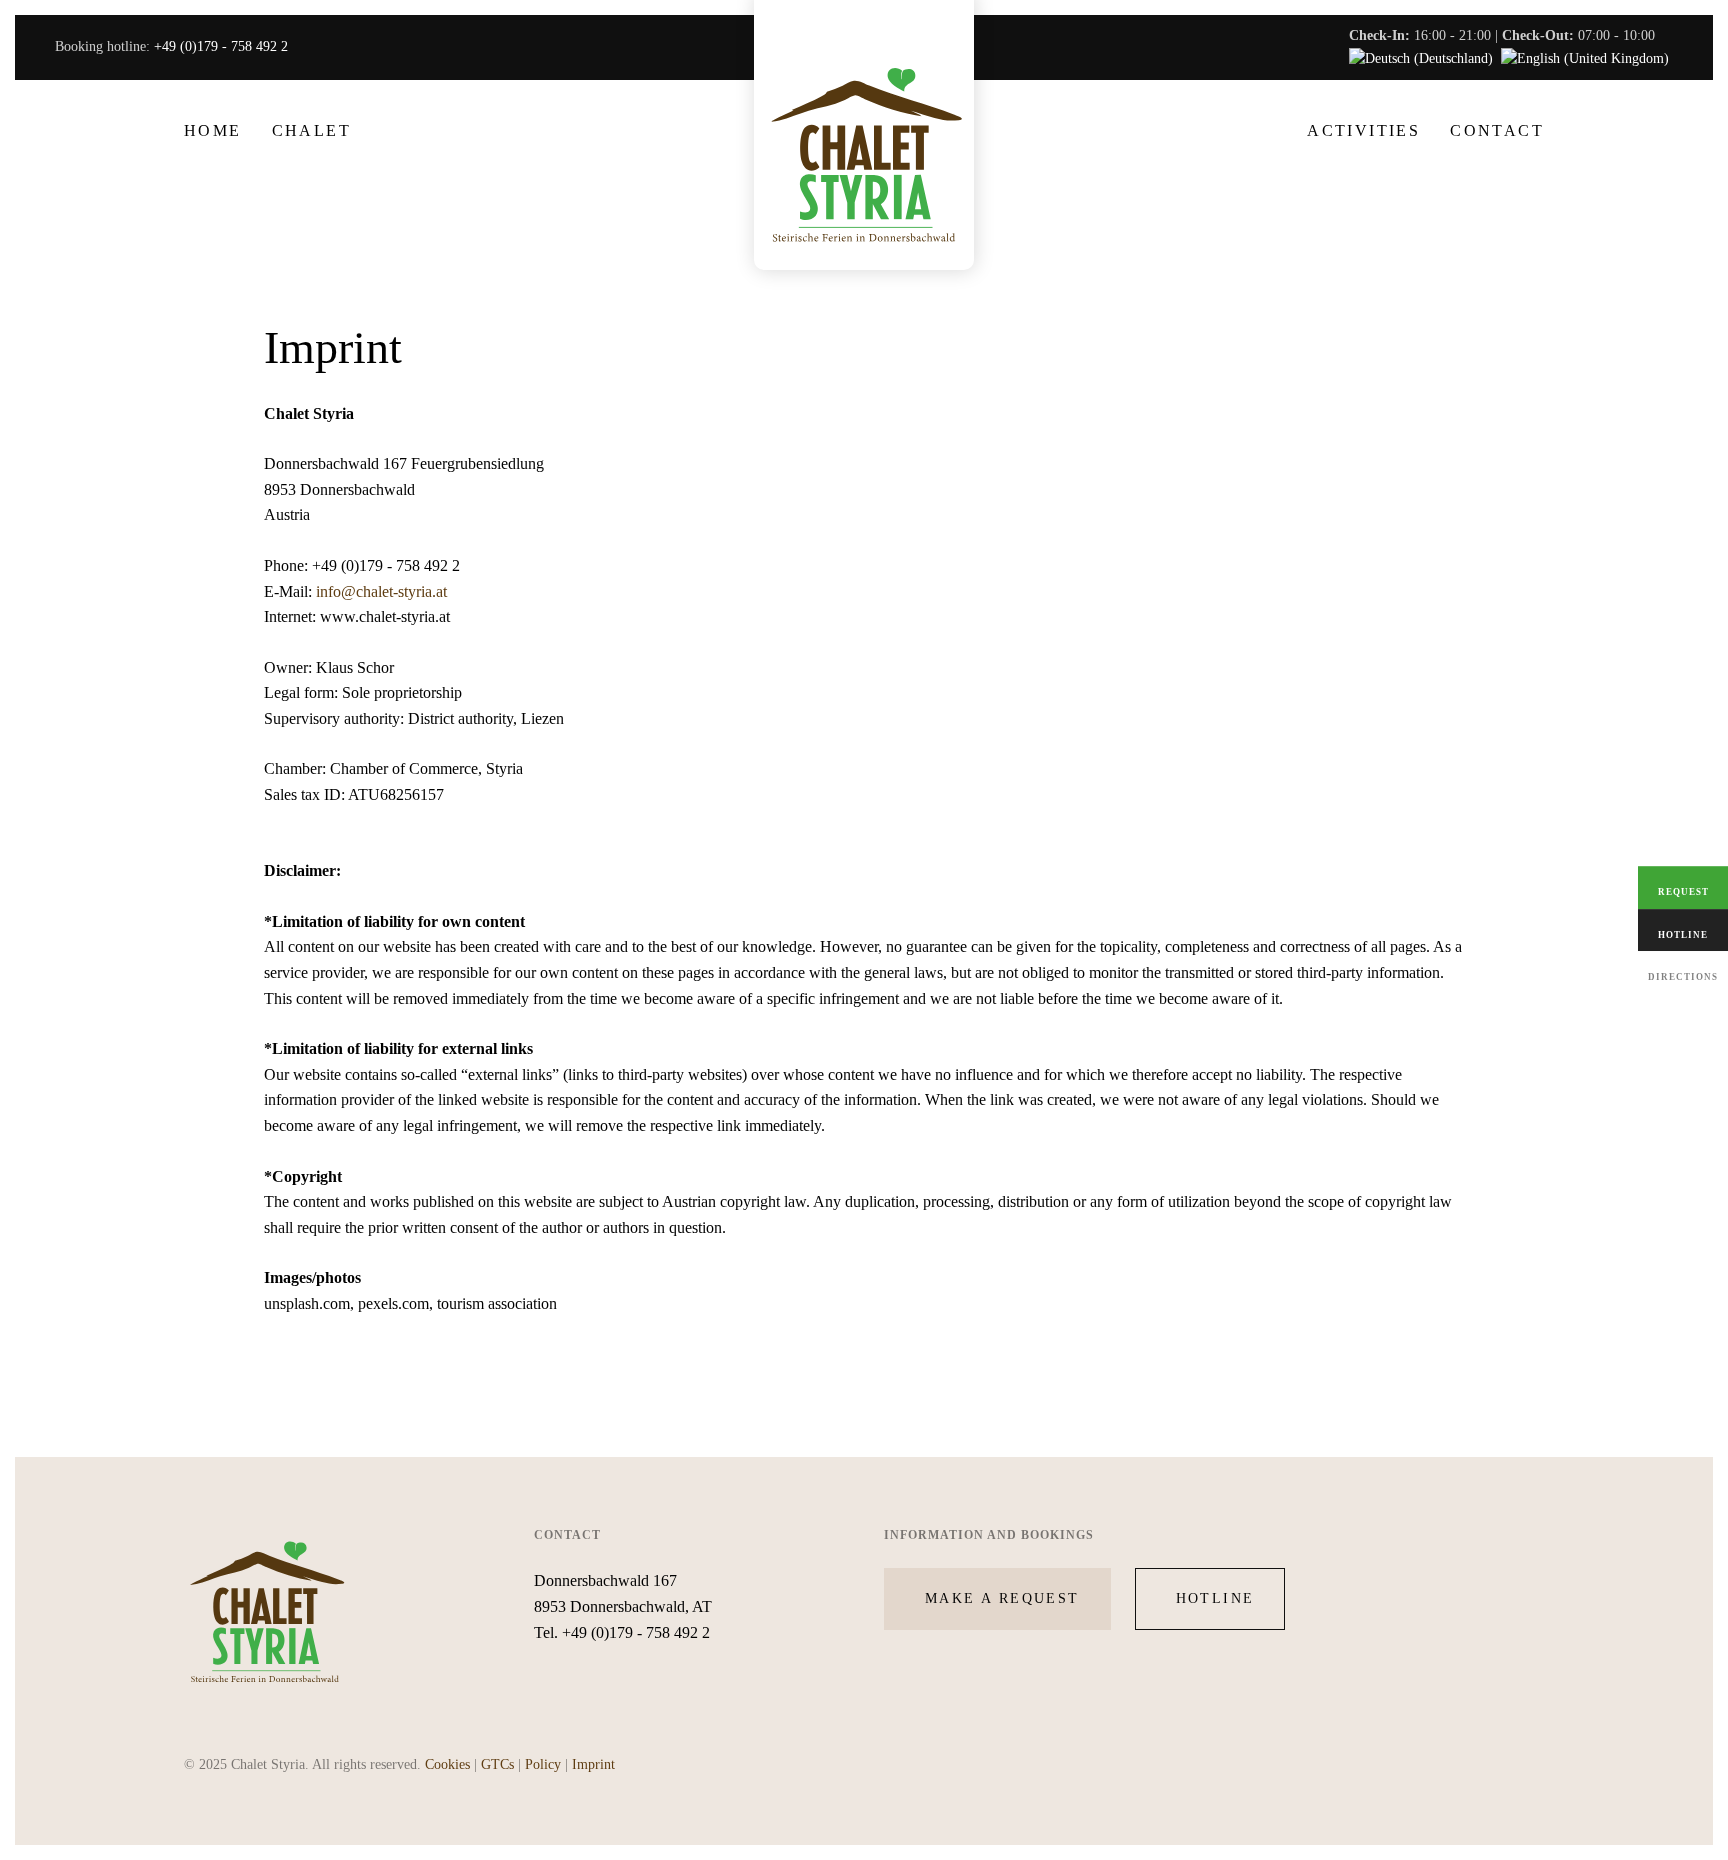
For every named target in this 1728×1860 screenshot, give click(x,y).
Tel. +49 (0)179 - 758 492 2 (622, 1632)
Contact (1497, 130)
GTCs (497, 1764)
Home (213, 130)
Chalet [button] (311, 130)
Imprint (593, 1764)
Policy (543, 1764)
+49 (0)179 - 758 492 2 (221, 46)
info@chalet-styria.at (381, 591)
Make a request (1002, 1598)
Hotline (1215, 1598)
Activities (1363, 130)
